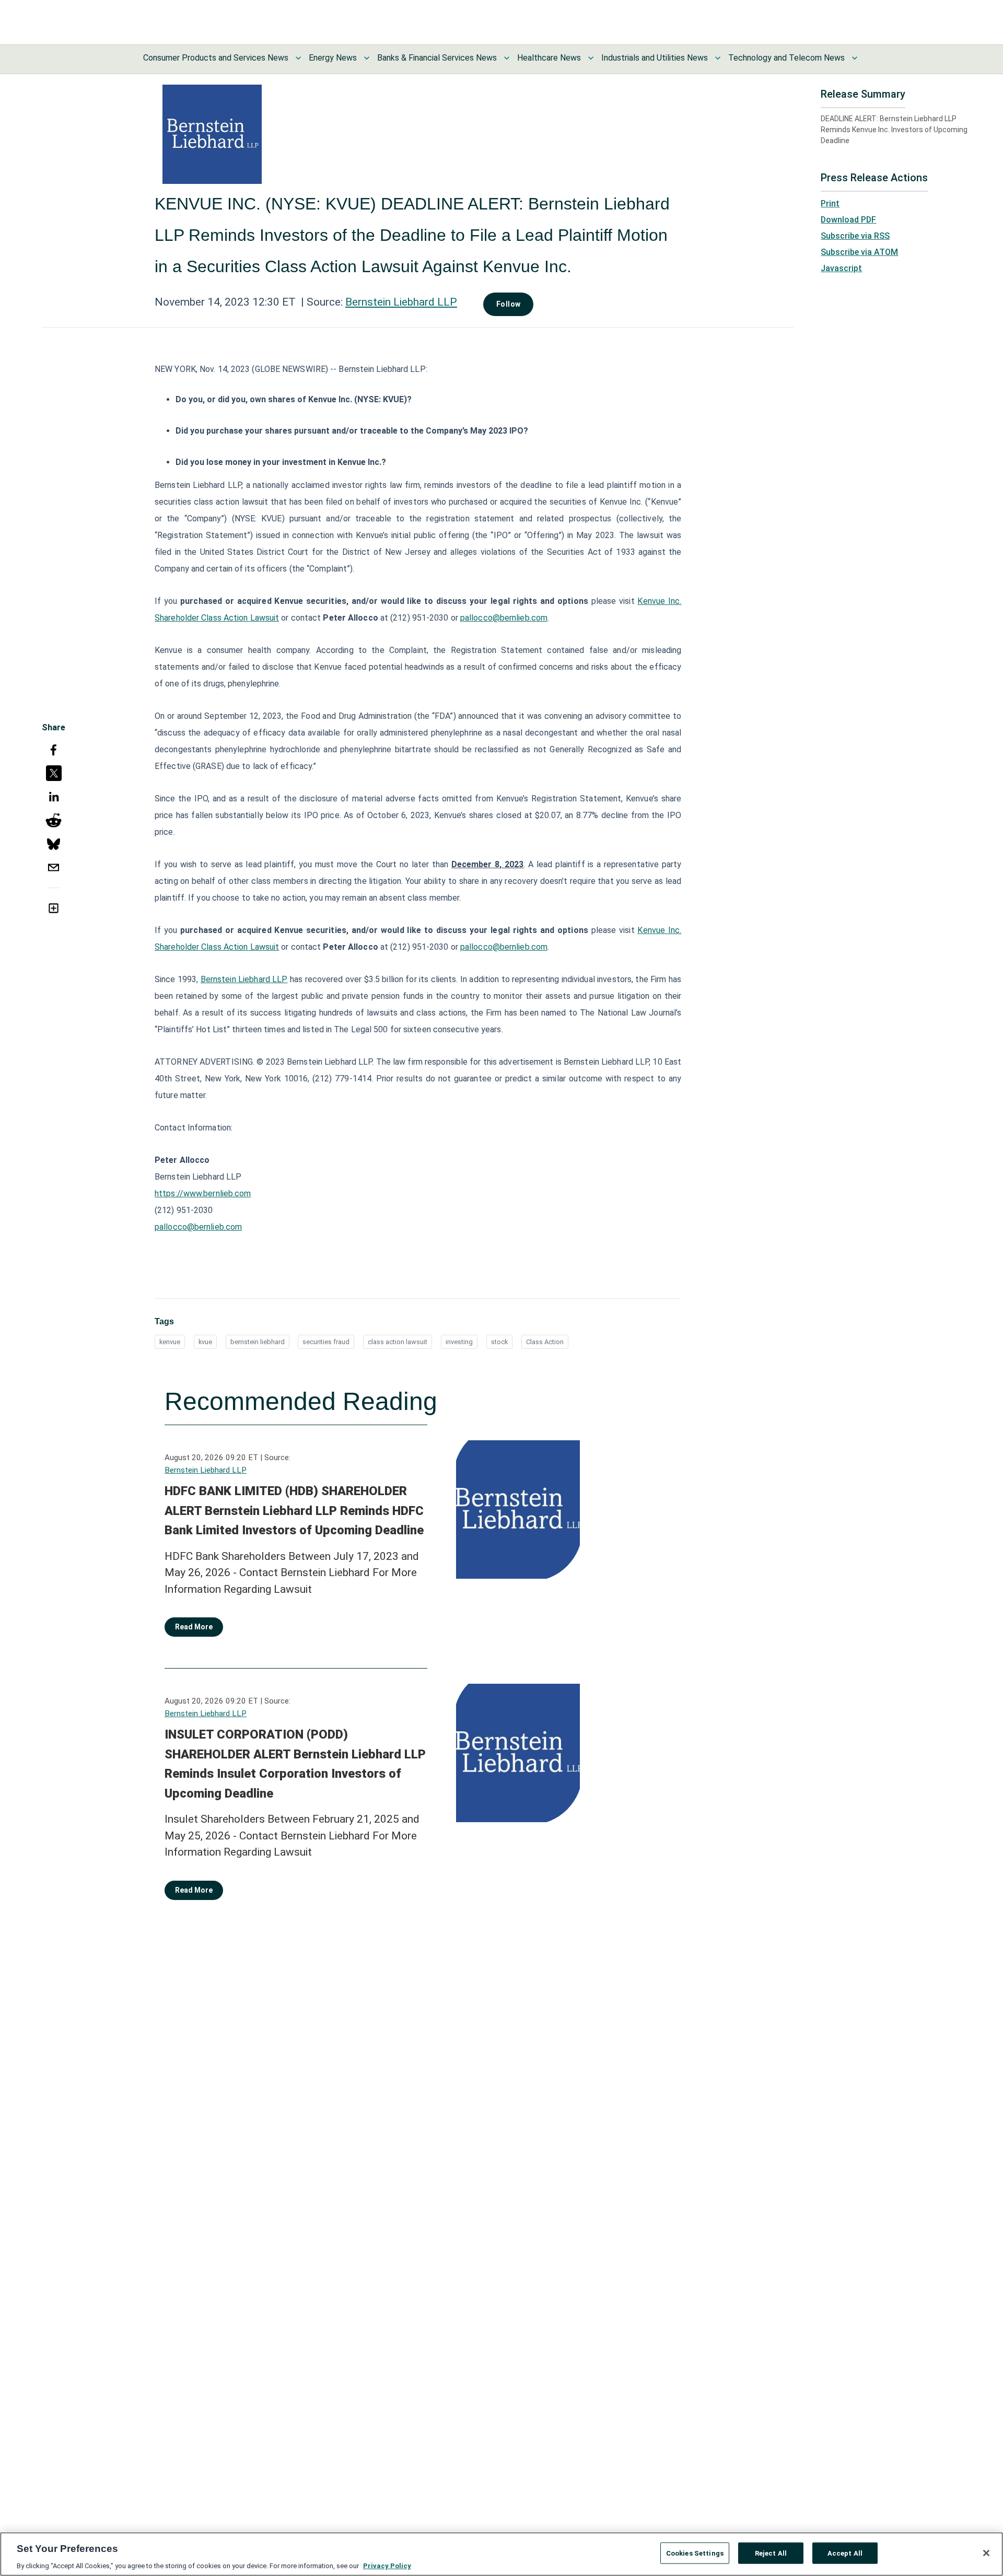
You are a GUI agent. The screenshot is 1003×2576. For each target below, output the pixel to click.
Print (830, 203)
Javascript (841, 268)
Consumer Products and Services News (216, 58)
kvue (205, 1342)
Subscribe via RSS (855, 236)
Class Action (545, 1342)
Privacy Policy (387, 2565)
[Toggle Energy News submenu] (367, 58)
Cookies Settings (695, 2553)
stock (499, 1342)
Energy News (333, 58)
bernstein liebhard (258, 1342)
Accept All (845, 2553)
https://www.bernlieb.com (203, 1193)
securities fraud (326, 1342)
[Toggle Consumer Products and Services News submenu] (298, 58)
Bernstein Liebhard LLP (401, 302)
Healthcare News (549, 58)
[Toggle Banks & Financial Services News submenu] (507, 58)
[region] (501, 2554)
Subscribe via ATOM (859, 252)
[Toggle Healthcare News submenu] (591, 58)
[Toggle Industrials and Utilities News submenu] (718, 58)
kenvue (170, 1342)
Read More (194, 1627)
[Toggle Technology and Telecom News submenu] (855, 58)
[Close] (986, 2553)
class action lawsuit (398, 1342)
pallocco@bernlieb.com (504, 618)
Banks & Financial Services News (437, 58)
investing (459, 1342)
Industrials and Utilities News (655, 58)
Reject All (771, 2553)
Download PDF (848, 220)
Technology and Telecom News (786, 58)
